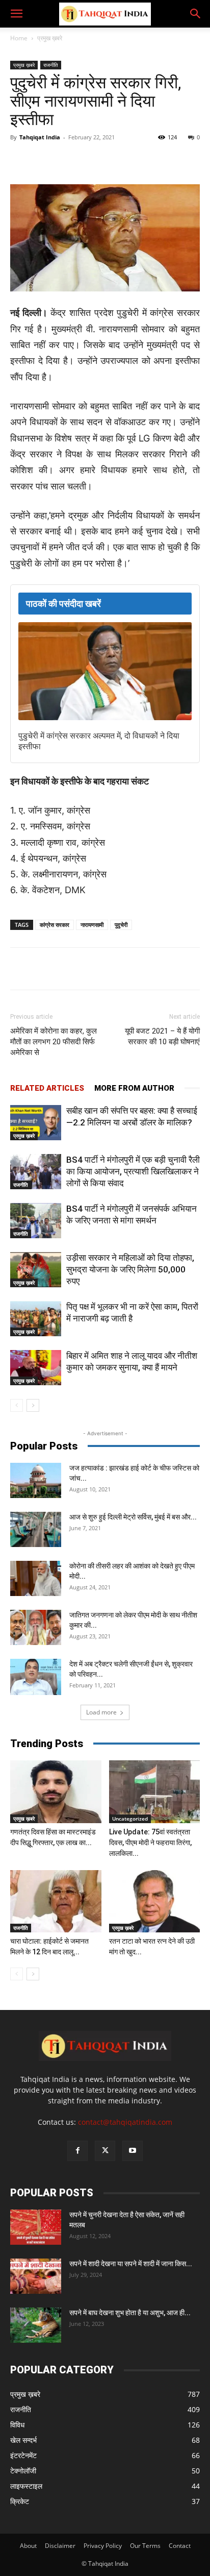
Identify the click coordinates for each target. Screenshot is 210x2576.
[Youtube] (133, 2151)
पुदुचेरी (121, 925)
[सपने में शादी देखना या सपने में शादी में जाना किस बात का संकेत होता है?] (36, 2276)
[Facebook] (52, 160)
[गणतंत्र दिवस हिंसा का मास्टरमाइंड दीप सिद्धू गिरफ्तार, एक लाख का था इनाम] (56, 1792)
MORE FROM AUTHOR (134, 1088)
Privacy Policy (103, 2546)
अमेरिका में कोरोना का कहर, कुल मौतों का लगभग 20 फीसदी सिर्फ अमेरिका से (54, 1042)
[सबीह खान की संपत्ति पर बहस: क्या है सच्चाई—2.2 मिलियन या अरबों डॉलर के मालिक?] (36, 1123)
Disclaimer (60, 2546)
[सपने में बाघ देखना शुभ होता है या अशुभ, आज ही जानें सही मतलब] (36, 2325)
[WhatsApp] (99, 160)
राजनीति (51, 65)
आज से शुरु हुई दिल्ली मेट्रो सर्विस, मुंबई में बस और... (133, 1517)
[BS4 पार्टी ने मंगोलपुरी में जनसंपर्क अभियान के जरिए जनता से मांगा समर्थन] (36, 1221)
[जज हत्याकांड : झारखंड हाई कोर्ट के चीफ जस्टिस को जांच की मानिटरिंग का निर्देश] (36, 1480)
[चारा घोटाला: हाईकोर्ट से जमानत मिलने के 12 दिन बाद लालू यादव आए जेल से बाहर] (56, 1902)
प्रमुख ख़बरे (50, 38)
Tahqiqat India (40, 137)
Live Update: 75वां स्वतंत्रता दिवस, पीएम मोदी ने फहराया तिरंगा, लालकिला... (150, 1843)
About (28, 2546)
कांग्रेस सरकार (55, 925)
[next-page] (33, 1405)
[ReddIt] (170, 160)
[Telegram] (123, 160)
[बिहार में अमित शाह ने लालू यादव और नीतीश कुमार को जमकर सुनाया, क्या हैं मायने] (36, 1368)
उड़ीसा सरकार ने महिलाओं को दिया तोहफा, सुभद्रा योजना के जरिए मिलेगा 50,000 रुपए (130, 1269)
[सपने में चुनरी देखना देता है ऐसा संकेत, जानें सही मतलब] (36, 2227)
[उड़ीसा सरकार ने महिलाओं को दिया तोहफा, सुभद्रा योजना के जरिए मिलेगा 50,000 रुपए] (36, 1270)
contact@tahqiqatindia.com (125, 2122)
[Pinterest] (146, 160)
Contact (180, 2546)
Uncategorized (130, 1819)
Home (19, 38)
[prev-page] (17, 1405)
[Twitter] (76, 160)
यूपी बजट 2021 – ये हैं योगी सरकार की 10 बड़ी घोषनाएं (162, 1036)
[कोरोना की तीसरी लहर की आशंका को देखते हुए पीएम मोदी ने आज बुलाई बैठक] (36, 1578)
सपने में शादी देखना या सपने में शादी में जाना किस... (131, 2264)
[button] (16, 14)
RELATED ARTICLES (47, 1088)
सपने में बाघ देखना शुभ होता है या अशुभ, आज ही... (130, 2313)
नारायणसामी (92, 925)
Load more (101, 1712)
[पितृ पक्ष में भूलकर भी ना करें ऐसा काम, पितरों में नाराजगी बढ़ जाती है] (36, 1319)
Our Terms (145, 2546)
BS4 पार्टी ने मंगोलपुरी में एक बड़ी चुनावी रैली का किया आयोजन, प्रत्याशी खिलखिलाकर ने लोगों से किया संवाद (133, 1171)
